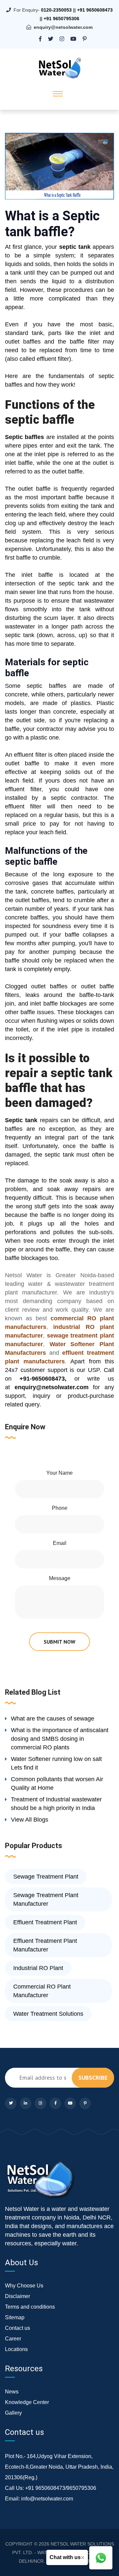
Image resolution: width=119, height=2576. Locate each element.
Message (60, 1578)
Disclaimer (18, 2296)
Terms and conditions (30, 2307)
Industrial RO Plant (38, 1968)
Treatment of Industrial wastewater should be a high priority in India (56, 1804)
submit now (59, 1642)
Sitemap (15, 2317)
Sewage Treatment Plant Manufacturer (46, 1899)
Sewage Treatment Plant (46, 1877)
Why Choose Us (24, 2286)
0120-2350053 (56, 10)
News (12, 2392)
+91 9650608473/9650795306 (61, 2488)
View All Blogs (30, 1820)
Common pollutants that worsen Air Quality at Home (57, 1783)
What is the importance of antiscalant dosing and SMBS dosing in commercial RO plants (60, 1739)
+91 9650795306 (61, 19)
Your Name (59, 1473)
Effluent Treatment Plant (45, 1922)
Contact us (18, 2328)
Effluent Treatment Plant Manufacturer (45, 1945)
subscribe (93, 2078)
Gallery (13, 2413)
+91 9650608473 (95, 10)
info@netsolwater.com (47, 2499)
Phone (60, 1508)
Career (13, 2339)
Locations (16, 2349)
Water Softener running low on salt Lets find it (56, 1763)
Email (60, 1543)
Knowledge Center (27, 2402)
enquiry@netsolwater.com (63, 27)
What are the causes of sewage (53, 1719)
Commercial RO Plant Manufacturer (42, 1991)
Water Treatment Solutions (48, 2014)
